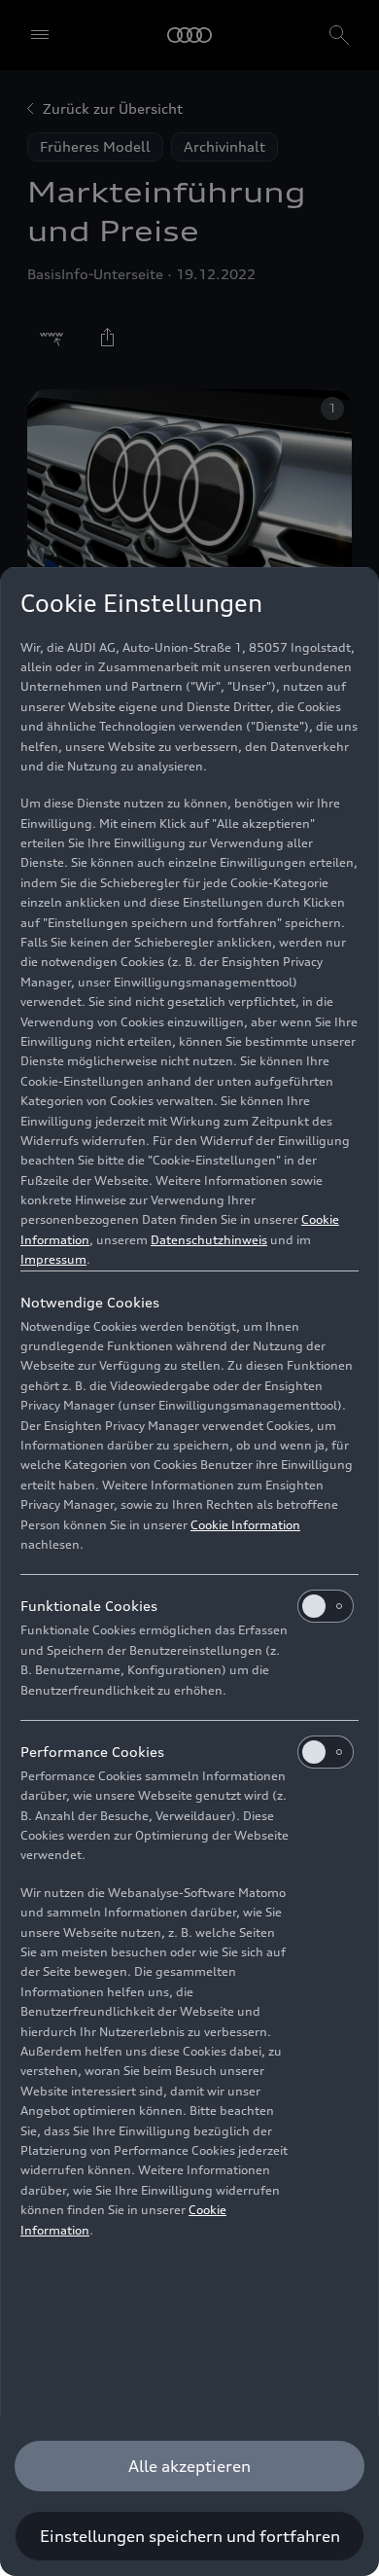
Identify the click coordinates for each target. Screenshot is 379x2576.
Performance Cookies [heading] (92, 1752)
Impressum (53, 1259)
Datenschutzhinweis (209, 1240)
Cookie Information (245, 1525)
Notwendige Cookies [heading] (90, 1302)
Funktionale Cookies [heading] (89, 1606)
